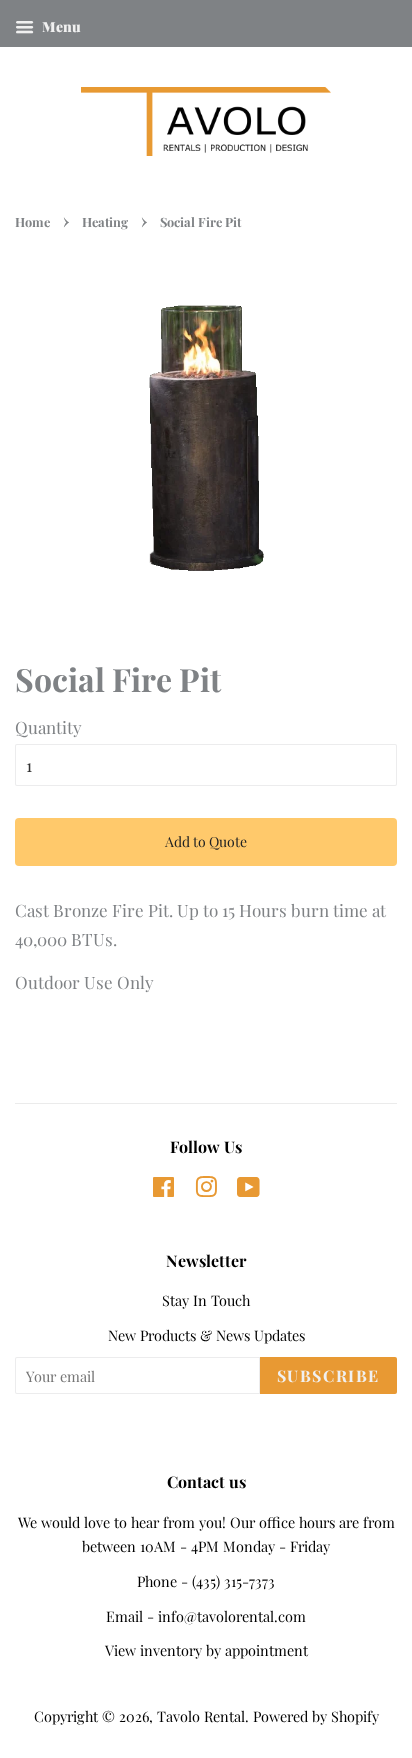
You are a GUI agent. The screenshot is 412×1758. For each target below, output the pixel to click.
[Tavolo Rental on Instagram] (206, 1190)
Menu (60, 26)
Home (32, 221)
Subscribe (328, 1375)
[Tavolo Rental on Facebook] (163, 1190)
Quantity (48, 727)
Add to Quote (206, 841)
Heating (105, 221)
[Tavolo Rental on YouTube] (248, 1190)
